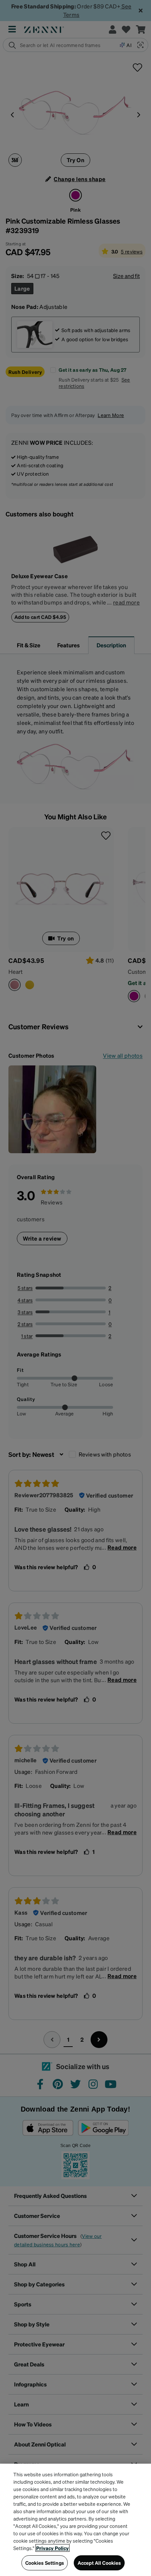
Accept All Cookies (99, 2563)
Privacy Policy (52, 2548)
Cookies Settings (45, 2563)
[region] (75, 2520)
